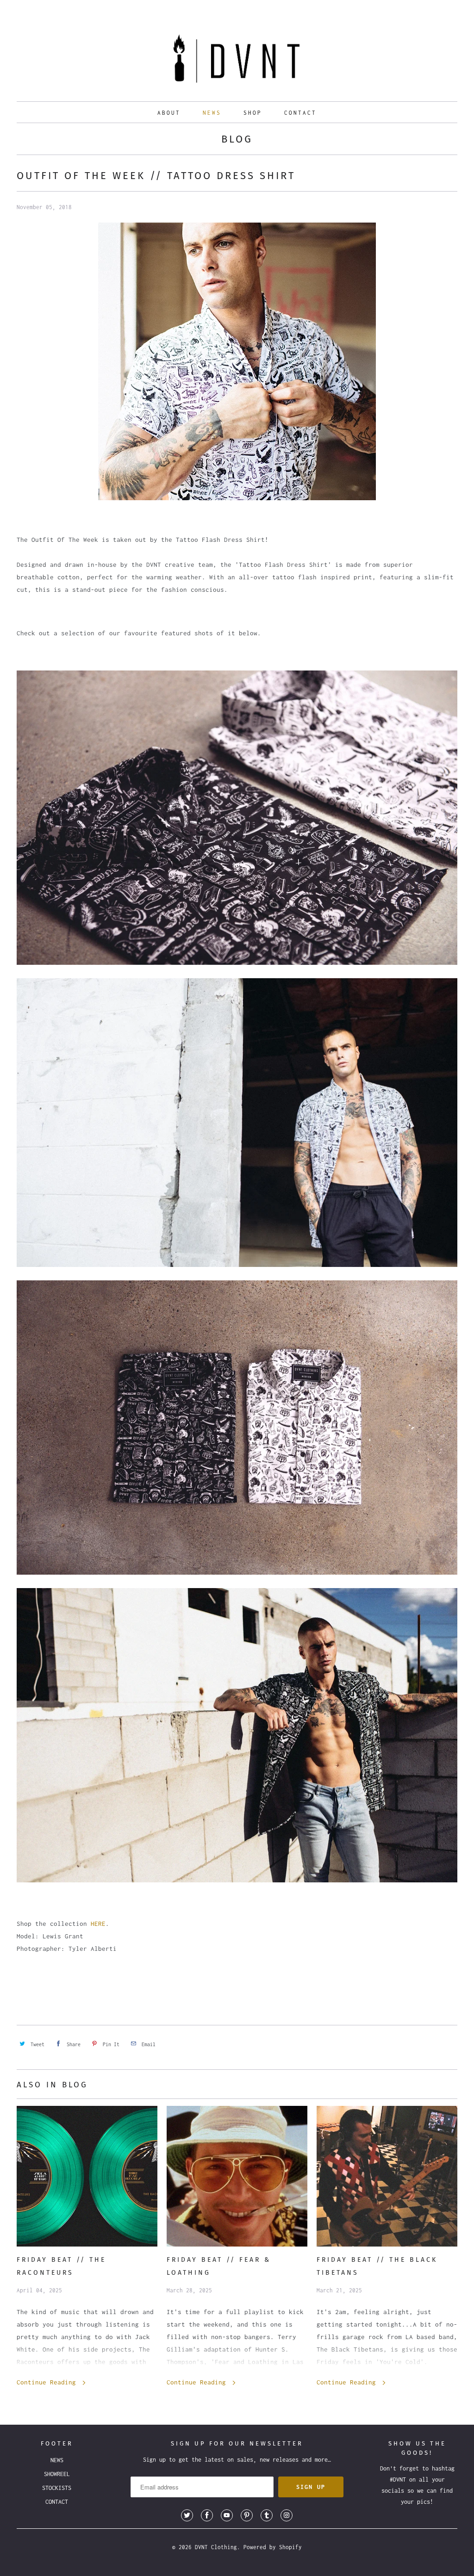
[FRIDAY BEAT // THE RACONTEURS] (87, 2176)
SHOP (253, 113)
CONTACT (300, 113)
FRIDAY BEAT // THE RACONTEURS (61, 2266)
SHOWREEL (57, 2474)
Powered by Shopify (273, 2547)
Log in (416, 9)
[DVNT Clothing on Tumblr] (267, 2515)
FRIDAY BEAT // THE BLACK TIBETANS (377, 2266)
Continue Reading (48, 2382)
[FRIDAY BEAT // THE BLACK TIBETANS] (387, 2176)
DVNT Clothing (216, 2547)
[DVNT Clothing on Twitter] (187, 2515)
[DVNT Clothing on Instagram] (287, 2515)
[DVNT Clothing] (237, 61)
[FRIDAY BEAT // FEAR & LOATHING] (237, 2176)
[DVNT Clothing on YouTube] (227, 2515)
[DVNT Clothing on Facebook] (207, 2515)
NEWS (212, 113)
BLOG (237, 139)
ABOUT (169, 113)
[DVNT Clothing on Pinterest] (247, 2515)
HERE (98, 1924)
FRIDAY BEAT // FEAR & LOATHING (219, 2266)
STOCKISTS (57, 2488)
